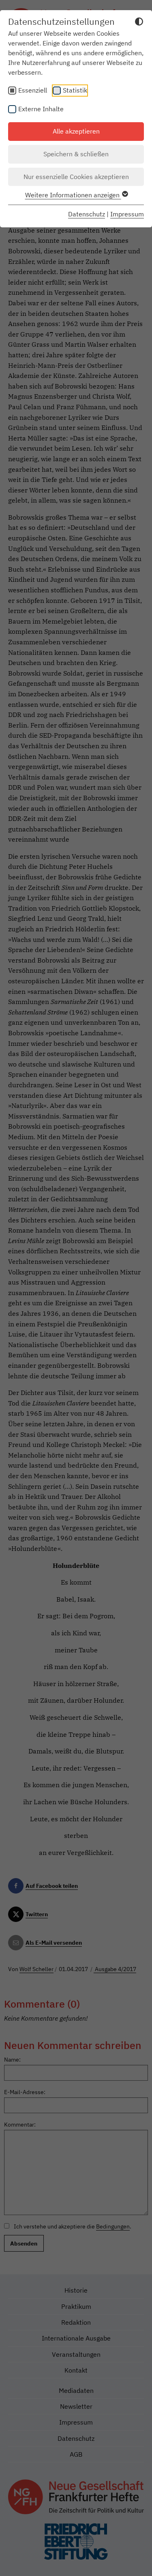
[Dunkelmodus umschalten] (139, 23)
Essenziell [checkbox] (33, 90)
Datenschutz (87, 214)
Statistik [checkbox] (75, 90)
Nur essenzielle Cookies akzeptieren (76, 177)
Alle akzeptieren (76, 131)
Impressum (127, 214)
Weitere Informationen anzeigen (73, 195)
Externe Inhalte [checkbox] (41, 109)
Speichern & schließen (76, 154)
